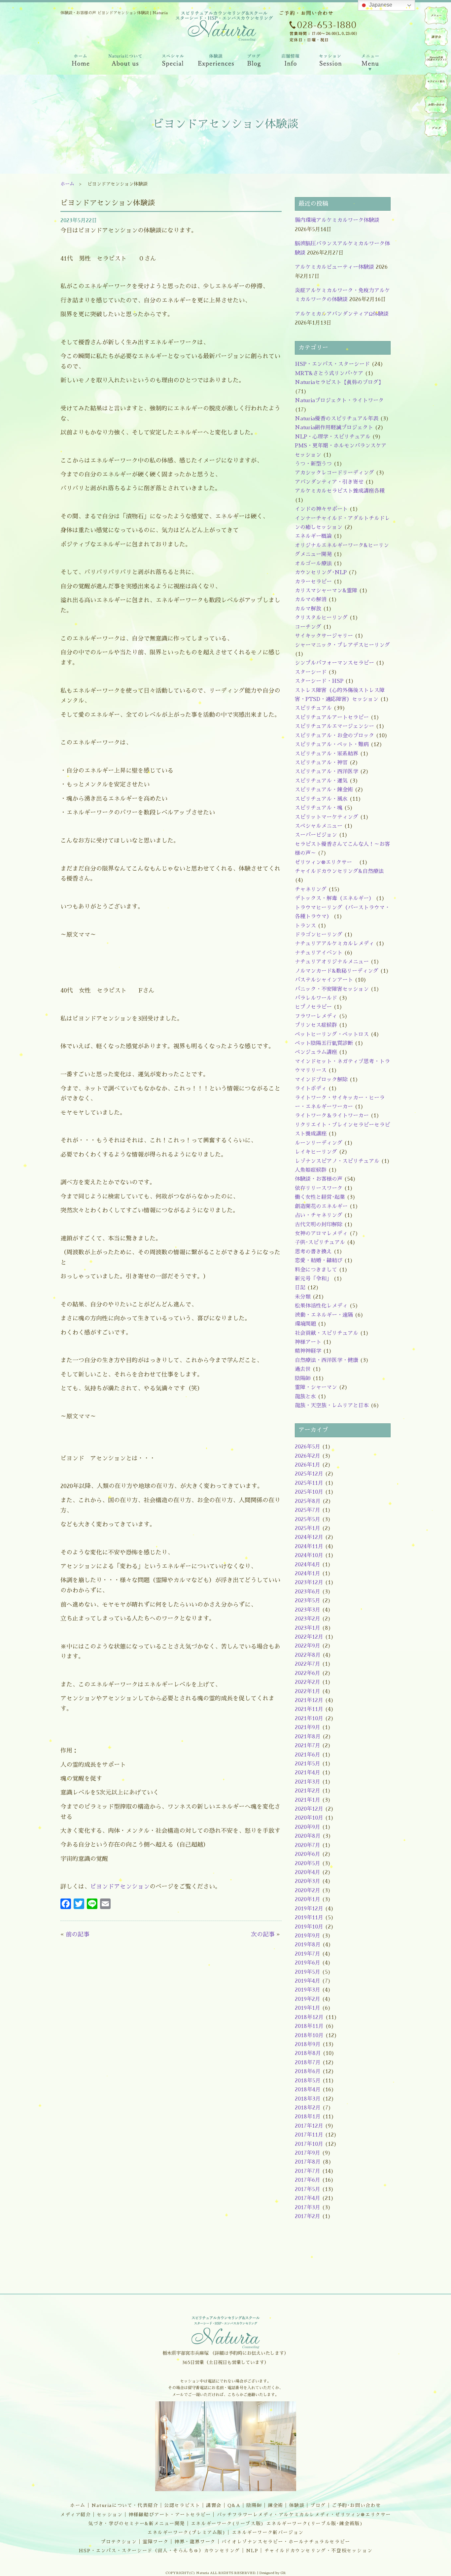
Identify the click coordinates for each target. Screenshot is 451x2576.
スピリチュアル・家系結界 (327, 754)
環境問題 (305, 1324)
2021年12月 (309, 1700)
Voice (216, 62)
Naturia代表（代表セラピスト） (436, 58)
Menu (370, 62)
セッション (110, 2515)
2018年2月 (308, 2108)
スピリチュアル (313, 708)
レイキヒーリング (316, 1152)
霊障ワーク (156, 2542)
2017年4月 (308, 2198)
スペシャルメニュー (319, 826)
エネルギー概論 (313, 536)
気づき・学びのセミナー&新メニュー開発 (137, 2524)
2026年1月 (308, 1465)
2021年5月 (308, 1764)
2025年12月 (309, 1474)
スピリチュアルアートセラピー (332, 717)
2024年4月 (308, 1565)
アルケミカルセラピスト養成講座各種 (340, 491)
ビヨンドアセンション (120, 1887)
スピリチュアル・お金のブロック (334, 736)
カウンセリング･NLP (321, 573)
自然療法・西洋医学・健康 (327, 1360)
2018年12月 (309, 2017)
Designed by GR (273, 2573)
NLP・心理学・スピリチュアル (333, 437)
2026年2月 (308, 1456)
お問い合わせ (436, 105)
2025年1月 (308, 1528)
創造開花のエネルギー (321, 1206)
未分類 (303, 1297)
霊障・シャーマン (316, 1387)
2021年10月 (309, 1719)
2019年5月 (308, 1972)
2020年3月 (308, 1881)
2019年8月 (308, 1945)
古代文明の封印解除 (319, 1225)
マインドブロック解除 (321, 1080)
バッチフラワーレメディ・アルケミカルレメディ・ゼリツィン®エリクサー (304, 2515)
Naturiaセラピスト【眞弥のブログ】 (339, 382)
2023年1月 (308, 1628)
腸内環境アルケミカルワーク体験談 (337, 220)
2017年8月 (308, 2162)
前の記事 (78, 1934)
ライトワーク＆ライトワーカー (332, 1116)
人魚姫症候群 (311, 1170)
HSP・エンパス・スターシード (332, 364)
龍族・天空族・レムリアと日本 (332, 1406)
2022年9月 (308, 1646)
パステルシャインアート (324, 980)
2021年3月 (308, 1782)
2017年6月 (308, 2180)
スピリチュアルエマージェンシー (334, 726)
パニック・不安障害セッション (332, 989)
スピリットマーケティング (327, 817)
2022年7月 (308, 1664)
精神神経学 (308, 1351)
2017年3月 (308, 2208)
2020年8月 (308, 1836)
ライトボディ (311, 1089)
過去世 (303, 1369)
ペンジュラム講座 (316, 1052)
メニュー (436, 16)
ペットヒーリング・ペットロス (332, 1034)
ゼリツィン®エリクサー (326, 862)
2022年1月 (308, 1691)
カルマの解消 (311, 600)
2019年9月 (308, 1936)
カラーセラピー (313, 582)
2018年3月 (308, 2099)
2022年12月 (309, 1637)
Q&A (234, 2505)
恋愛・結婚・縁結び (319, 1261)
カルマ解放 (308, 609)
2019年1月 (308, 2008)
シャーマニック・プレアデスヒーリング (342, 645)
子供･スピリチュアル (320, 1242)
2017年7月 (308, 2171)
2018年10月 (309, 2036)
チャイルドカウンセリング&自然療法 (339, 871)
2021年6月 (308, 1755)
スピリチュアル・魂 (319, 808)
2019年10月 (309, 1927)
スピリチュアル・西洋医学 (327, 772)
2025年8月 (308, 1501)
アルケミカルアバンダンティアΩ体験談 (342, 314)
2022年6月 (308, 1673)
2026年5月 (308, 1447)
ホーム (67, 184)
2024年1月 (308, 1574)
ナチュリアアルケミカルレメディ (334, 944)
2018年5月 (308, 2081)
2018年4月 (308, 2090)
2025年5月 (308, 1519)
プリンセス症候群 (316, 1025)
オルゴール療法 (313, 564)
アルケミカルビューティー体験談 (334, 267)
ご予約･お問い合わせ (356, 2505)
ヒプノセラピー (313, 1007)
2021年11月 (309, 1709)
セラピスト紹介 (436, 82)
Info (290, 62)
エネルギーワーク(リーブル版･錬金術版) (314, 2524)
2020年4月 (308, 1872)
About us (125, 62)
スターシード (311, 672)
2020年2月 (308, 1891)
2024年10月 (309, 1555)
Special (173, 62)
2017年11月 (309, 2135)
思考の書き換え (313, 1252)
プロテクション (119, 2542)
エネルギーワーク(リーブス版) (227, 2524)
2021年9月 (308, 1727)
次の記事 (263, 1934)
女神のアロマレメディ (321, 1234)
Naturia (222, 79)
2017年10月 (309, 2144)
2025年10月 (309, 1492)
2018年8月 (308, 2053)
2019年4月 (308, 1981)
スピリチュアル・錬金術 (324, 790)
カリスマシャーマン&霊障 (326, 591)
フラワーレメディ (316, 1016)
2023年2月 (308, 1619)
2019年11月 (309, 1918)
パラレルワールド (316, 998)
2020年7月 (308, 1845)
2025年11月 (309, 1483)
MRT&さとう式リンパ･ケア (329, 373)
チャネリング (311, 889)
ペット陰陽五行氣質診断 (324, 1043)
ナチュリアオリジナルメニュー (332, 962)
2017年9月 (308, 2153)
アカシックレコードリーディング (334, 473)
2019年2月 (308, 1999)
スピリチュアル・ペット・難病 (332, 745)
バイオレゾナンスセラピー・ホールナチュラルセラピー (286, 2542)
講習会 (214, 2505)
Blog (254, 62)
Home (80, 62)
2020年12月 (309, 1809)
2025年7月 (308, 1510)
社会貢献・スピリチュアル (327, 1333)
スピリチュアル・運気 (321, 781)
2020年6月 (308, 1854)
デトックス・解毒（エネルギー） (334, 898)
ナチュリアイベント (319, 953)
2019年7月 (308, 1954)
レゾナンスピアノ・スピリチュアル (337, 1161)
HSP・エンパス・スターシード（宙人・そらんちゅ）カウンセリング (159, 2551)
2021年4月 (308, 1773)
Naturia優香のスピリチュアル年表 (337, 419)
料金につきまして (316, 1270)
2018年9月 (308, 2044)
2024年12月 (309, 1537)
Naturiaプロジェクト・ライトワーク (339, 400)
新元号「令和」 (313, 1279)
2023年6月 (308, 1592)
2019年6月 (308, 1963)
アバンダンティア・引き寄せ (329, 482)
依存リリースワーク (319, 1188)
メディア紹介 (76, 2515)
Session (330, 62)
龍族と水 (305, 1397)
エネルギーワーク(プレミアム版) (187, 2532)
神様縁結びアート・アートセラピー (170, 2515)
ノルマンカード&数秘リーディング (337, 971)
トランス (305, 926)
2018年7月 (308, 2063)
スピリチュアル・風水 (321, 799)
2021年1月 (308, 1800)
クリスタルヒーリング (321, 618)
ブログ (318, 2505)
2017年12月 (309, 2126)
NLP (252, 2551)
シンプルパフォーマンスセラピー (334, 663)
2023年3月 (308, 1610)
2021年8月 (308, 1737)
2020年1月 (308, 1899)
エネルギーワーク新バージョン (268, 2532)
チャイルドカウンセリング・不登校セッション (319, 2551)
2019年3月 (308, 1990)
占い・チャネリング (319, 1215)
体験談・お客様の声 (319, 1179)
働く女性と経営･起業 (320, 1197)
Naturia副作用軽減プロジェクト (334, 428)
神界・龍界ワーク (195, 2542)
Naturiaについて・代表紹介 (125, 2505)
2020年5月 (308, 1863)
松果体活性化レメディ (321, 1306)
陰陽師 (303, 1378)
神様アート (308, 1342)
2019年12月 (309, 1909)
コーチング (308, 627)
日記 (300, 1288)
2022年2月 (308, 1682)
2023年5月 (308, 1601)
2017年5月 (308, 2189)
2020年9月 (308, 1827)
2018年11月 (309, 2026)
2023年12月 (309, 1583)
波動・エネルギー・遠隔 (324, 1315)
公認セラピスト (182, 2505)
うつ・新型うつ (313, 464)
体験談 (297, 2505)
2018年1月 (308, 2117)
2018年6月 (308, 2071)
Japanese (380, 5)
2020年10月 (309, 1818)
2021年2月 (308, 1791)
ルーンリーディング (319, 1143)
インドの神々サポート (321, 509)
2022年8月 (308, 1655)
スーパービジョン (316, 835)
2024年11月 (309, 1547)
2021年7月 (308, 1746)
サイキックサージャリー (324, 636)
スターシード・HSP (319, 681)
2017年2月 (308, 2216)
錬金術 (276, 2505)
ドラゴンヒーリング (319, 935)
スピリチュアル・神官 (321, 763)
